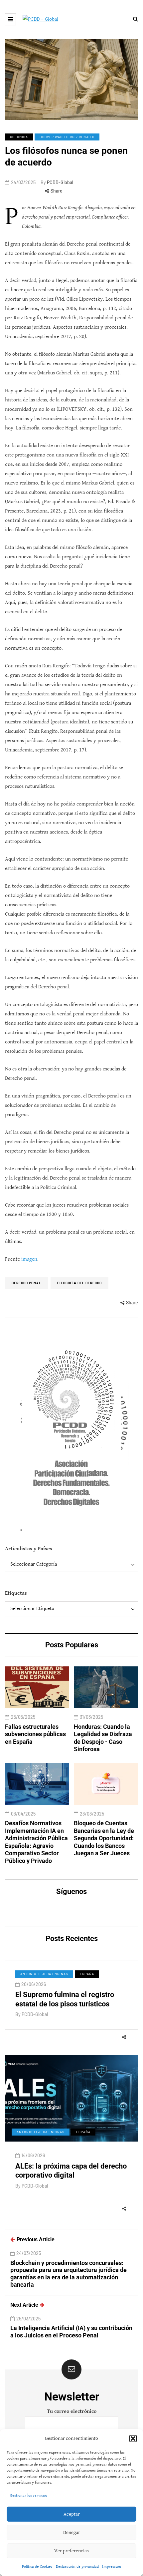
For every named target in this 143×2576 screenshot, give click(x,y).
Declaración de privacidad (77, 2566)
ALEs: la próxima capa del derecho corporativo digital (71, 2171)
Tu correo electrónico (72, 2411)
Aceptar (72, 2514)
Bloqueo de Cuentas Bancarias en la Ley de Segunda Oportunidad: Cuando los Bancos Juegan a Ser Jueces (104, 1838)
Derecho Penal (26, 1283)
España (87, 1974)
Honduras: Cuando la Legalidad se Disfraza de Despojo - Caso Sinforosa (103, 1738)
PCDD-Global (60, 182)
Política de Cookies (37, 2566)
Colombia (19, 137)
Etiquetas (16, 1593)
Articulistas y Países (29, 1549)
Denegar (72, 2532)
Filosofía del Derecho (79, 1283)
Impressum (112, 2566)
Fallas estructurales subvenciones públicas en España (35, 1734)
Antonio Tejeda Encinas (44, 1974)
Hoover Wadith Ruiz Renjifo (67, 137)
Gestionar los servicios (29, 2495)
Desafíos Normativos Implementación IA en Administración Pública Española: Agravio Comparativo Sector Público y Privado (36, 1842)
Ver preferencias (71, 2551)
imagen (29, 1259)
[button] (133, 2439)
